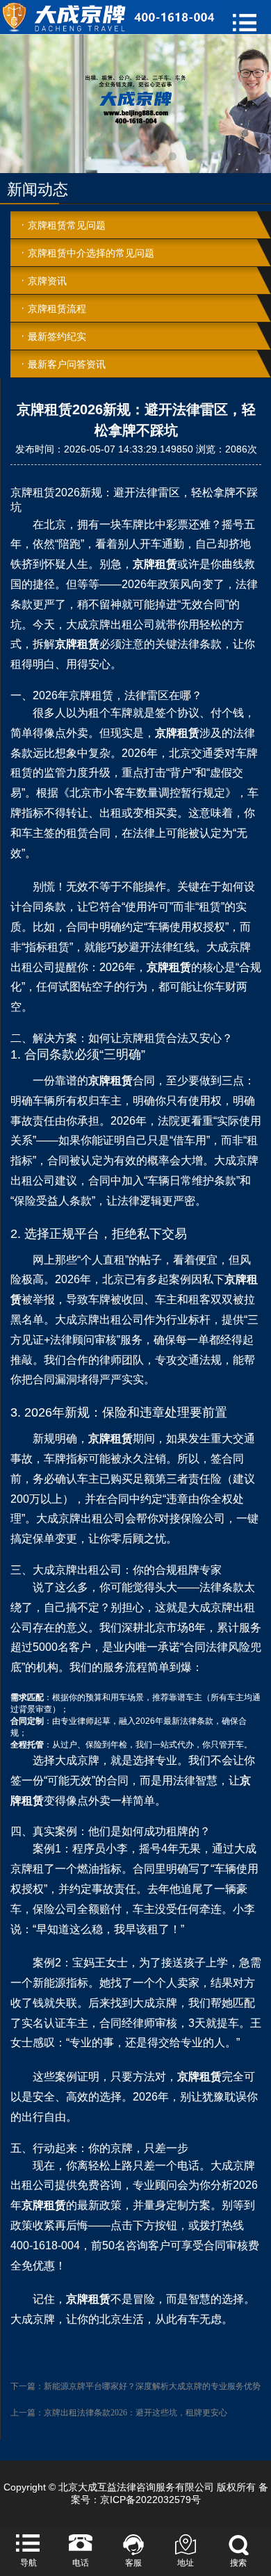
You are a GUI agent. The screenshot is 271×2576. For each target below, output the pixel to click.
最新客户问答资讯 (67, 364)
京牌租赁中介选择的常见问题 (91, 253)
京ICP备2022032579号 (150, 2500)
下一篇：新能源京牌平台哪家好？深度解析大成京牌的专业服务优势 (135, 2386)
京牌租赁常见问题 (67, 225)
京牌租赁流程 (57, 309)
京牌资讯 (47, 281)
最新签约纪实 (57, 336)
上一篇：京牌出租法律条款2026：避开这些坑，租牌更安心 (119, 2413)
